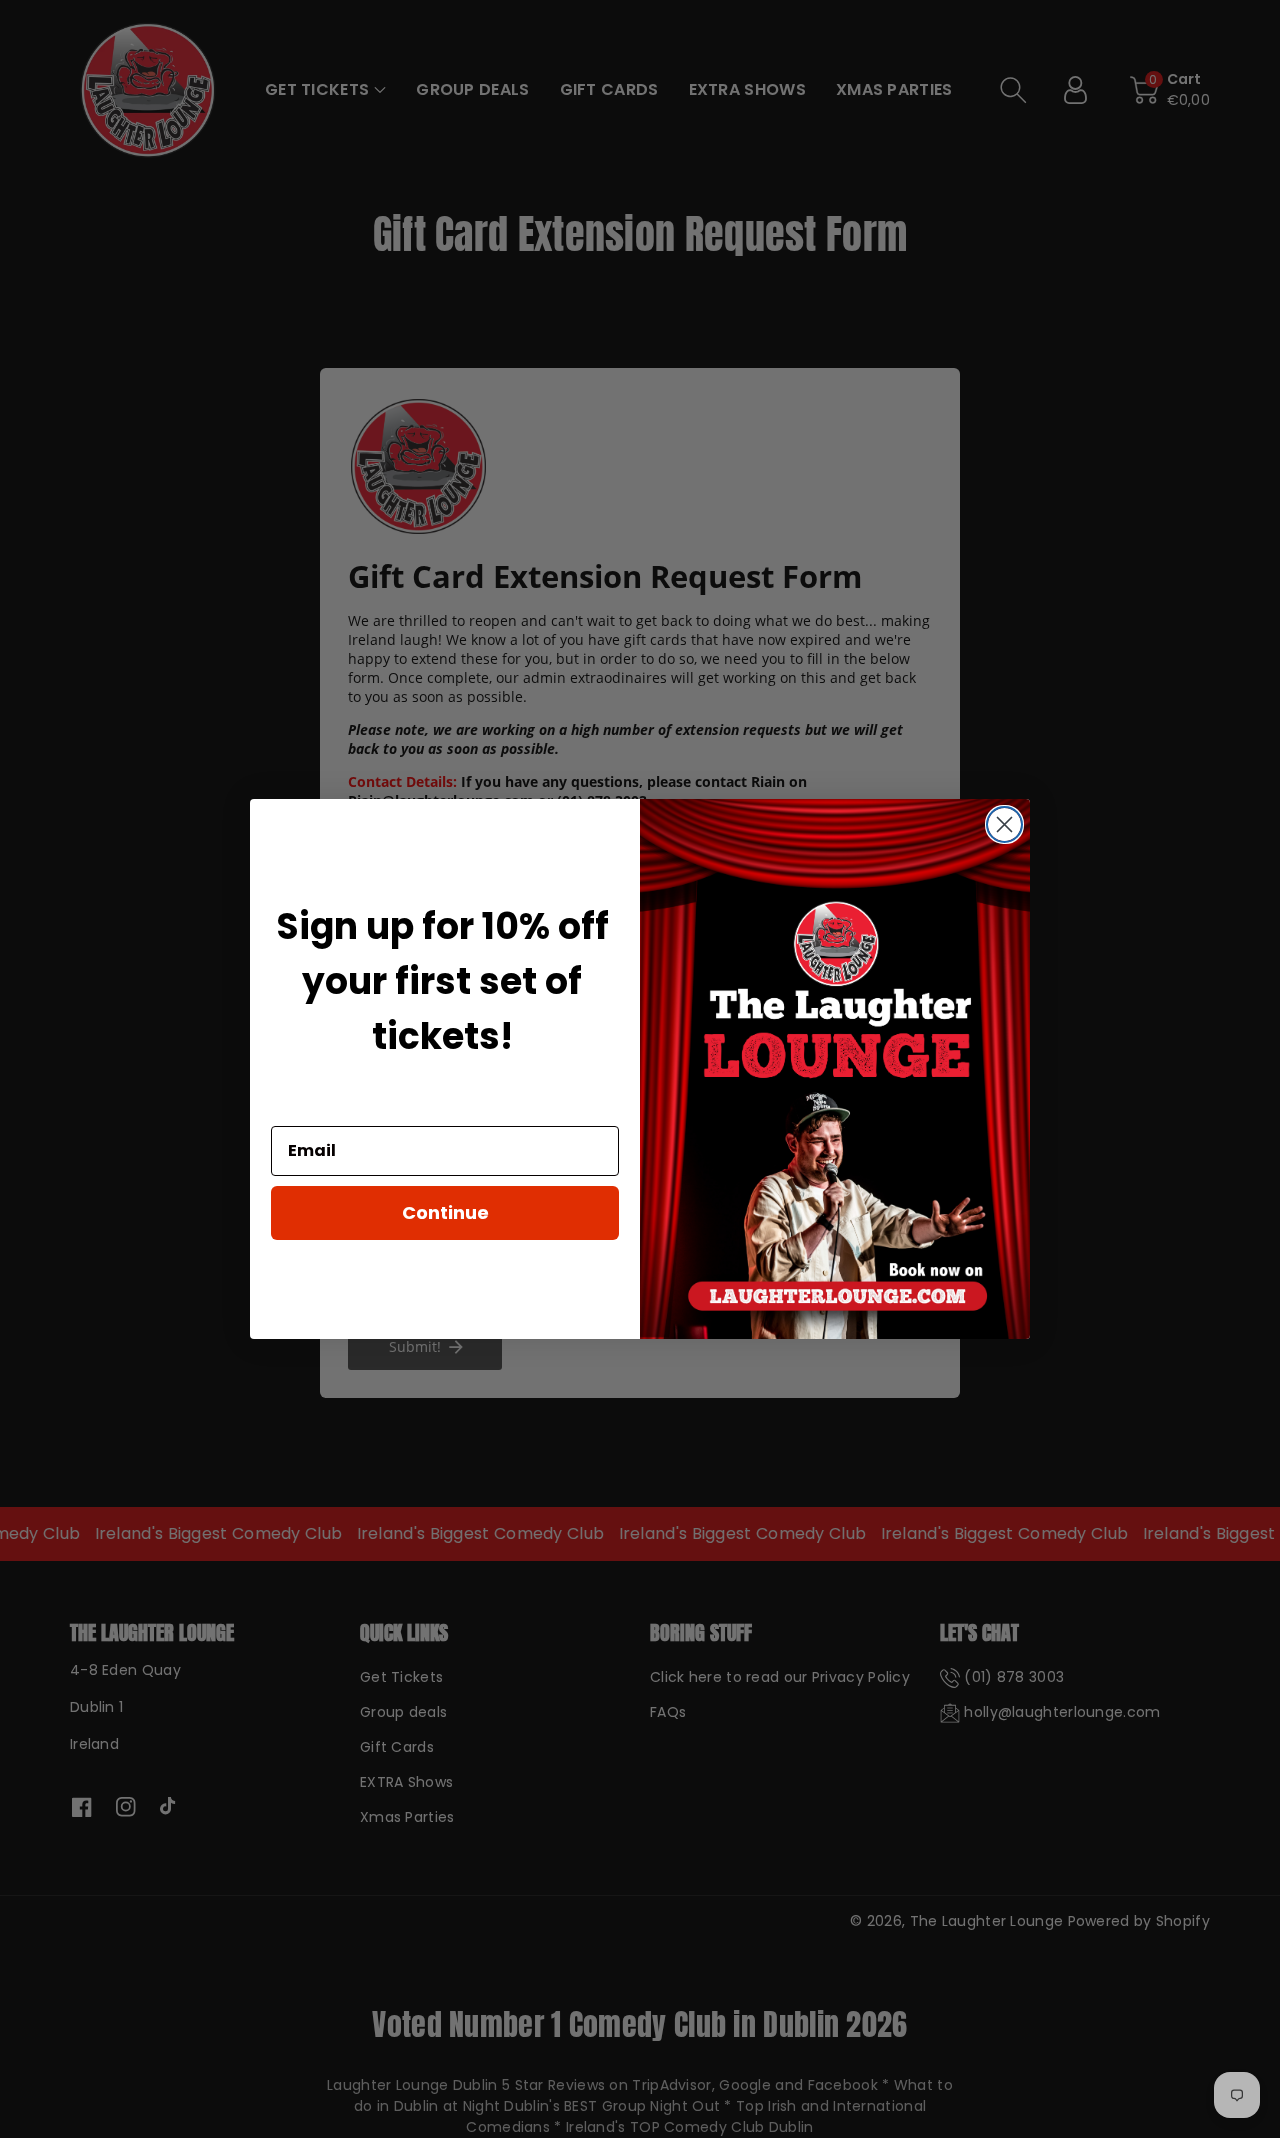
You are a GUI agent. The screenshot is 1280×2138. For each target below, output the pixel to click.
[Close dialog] (1004, 824)
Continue (445, 1212)
